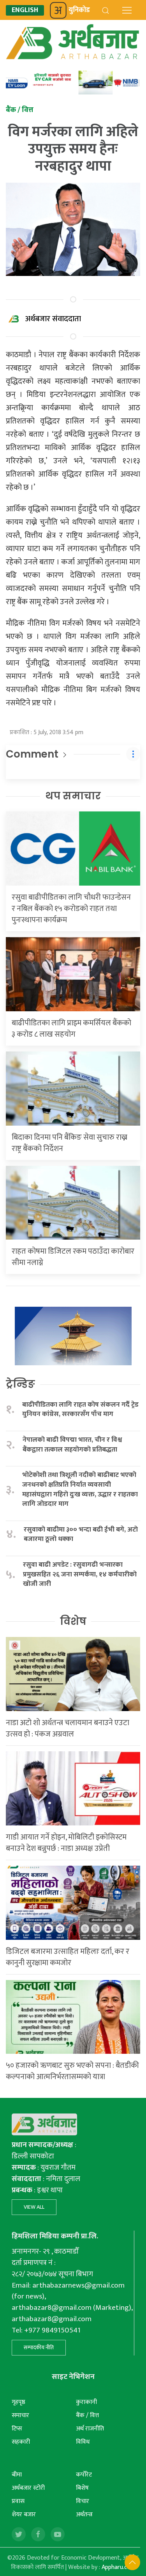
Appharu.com (119, 2567)
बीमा (17, 2475)
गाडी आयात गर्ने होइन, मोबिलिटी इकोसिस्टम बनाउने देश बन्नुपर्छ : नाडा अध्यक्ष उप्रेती (66, 1843)
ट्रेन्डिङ (20, 1384)
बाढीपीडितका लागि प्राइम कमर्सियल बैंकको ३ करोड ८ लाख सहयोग (71, 1029)
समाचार (20, 2415)
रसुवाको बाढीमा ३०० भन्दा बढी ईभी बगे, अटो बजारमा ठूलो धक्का (81, 1534)
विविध (83, 2442)
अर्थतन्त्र (84, 2515)
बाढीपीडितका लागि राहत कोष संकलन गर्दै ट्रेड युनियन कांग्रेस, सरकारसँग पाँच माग (80, 1410)
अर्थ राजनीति (90, 2429)
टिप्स (17, 2429)
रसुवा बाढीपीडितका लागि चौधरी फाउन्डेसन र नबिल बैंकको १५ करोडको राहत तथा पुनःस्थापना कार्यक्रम (71, 909)
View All (34, 2207)
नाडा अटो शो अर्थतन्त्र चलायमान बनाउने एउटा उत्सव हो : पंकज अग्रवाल (68, 1728)
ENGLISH (25, 10)
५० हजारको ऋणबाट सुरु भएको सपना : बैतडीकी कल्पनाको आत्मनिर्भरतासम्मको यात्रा (72, 2071)
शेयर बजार (24, 2515)
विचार (83, 2501)
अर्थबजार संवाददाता (53, 319)
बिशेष (82, 2488)
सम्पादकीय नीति (39, 2347)
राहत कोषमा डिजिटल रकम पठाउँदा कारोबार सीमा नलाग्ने (73, 1257)
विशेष (73, 1621)
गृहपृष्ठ (18, 2402)
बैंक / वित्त (87, 2415)
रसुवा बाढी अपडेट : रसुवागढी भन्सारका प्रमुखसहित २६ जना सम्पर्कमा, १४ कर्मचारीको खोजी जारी (80, 1574)
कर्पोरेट (84, 2475)
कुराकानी (86, 2402)
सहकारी (21, 2442)
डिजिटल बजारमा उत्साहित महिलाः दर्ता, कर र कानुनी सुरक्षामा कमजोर (68, 1957)
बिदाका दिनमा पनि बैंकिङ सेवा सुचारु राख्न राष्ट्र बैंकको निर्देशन (69, 1143)
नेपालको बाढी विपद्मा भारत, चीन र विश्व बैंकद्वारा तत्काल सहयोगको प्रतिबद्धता (72, 1445)
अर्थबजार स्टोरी (28, 2488)
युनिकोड (79, 10)
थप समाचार (73, 796)
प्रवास (18, 2501)
